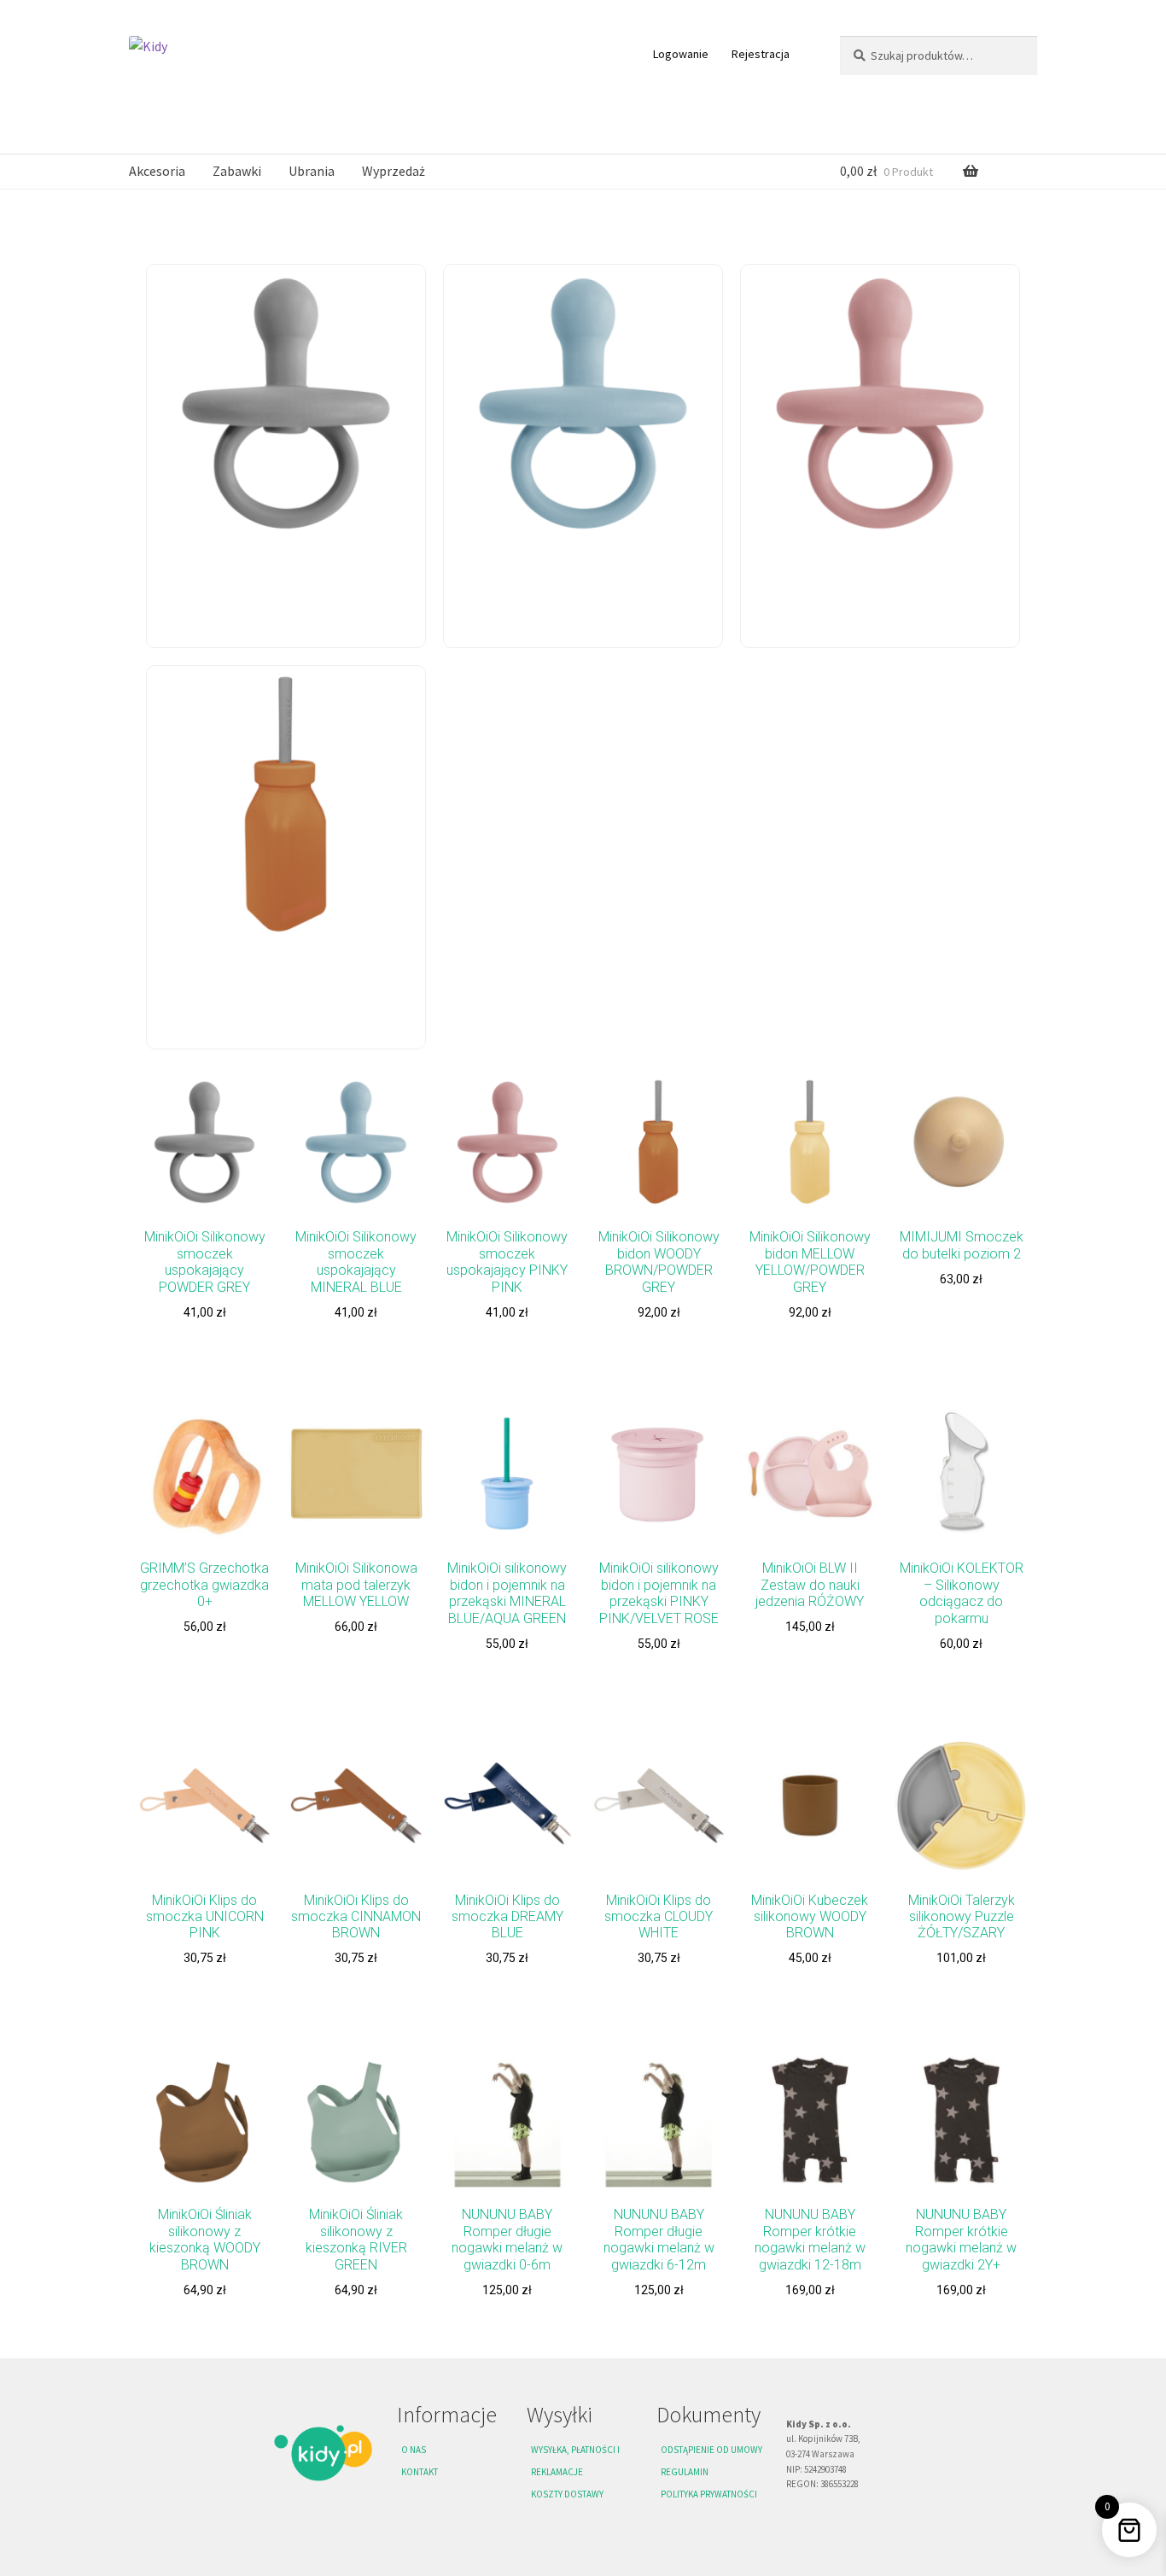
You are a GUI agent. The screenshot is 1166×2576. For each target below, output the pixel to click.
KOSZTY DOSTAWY (567, 2494)
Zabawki (237, 171)
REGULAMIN (685, 2472)
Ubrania (312, 171)
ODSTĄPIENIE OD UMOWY (711, 2450)
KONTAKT (420, 2472)
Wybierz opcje (507, 1999)
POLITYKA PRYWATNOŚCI (709, 2494)
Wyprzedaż (394, 171)
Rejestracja (761, 54)
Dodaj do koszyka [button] (204, 1352)
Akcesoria (157, 171)
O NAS (414, 2450)
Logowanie (681, 54)
